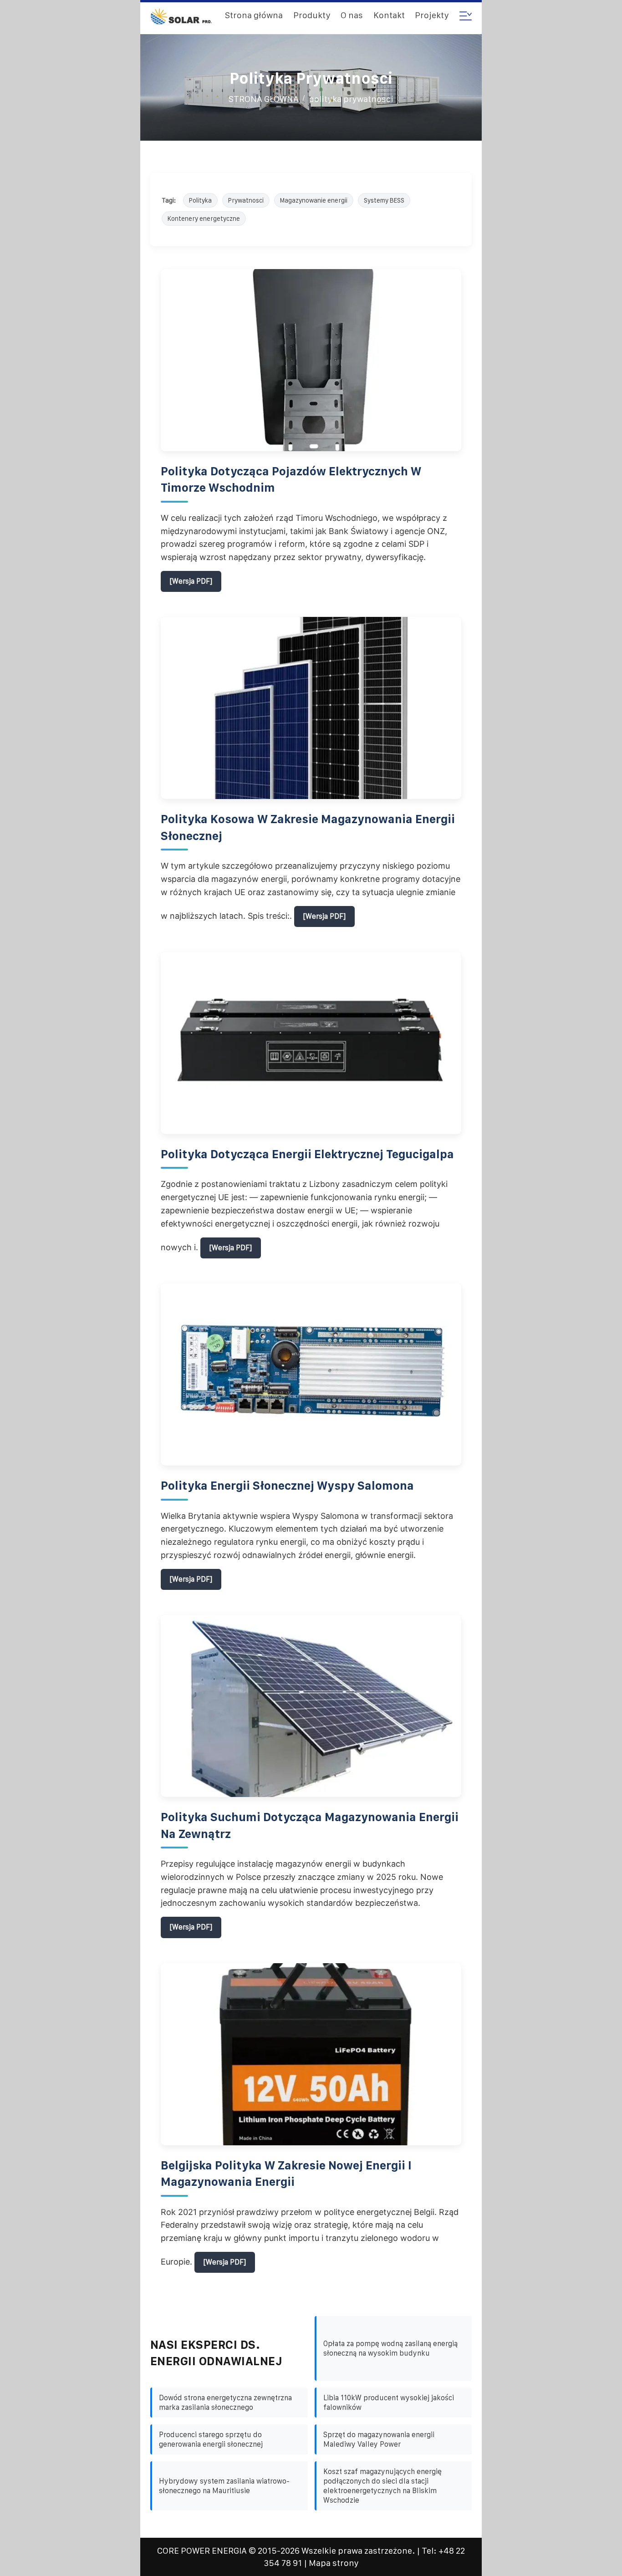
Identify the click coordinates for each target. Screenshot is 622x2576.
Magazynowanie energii (314, 200)
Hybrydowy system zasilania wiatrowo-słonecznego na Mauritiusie (224, 2486)
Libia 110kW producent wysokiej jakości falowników (389, 2403)
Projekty (432, 15)
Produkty (312, 15)
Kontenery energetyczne (204, 219)
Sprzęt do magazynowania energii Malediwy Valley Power (379, 2439)
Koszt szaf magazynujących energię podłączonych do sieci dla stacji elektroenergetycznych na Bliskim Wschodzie (382, 2486)
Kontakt (389, 15)
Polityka (200, 200)
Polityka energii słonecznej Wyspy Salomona (287, 1486)
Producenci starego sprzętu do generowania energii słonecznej (211, 2439)
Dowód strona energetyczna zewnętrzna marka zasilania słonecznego (225, 2403)
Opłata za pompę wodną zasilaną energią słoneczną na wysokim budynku (390, 2348)
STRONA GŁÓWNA (264, 99)
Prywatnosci (246, 200)
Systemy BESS (384, 200)
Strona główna (254, 15)
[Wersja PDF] (191, 581)
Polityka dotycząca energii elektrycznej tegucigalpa (307, 1154)
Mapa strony (334, 2563)
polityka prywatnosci (351, 99)
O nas (352, 15)
